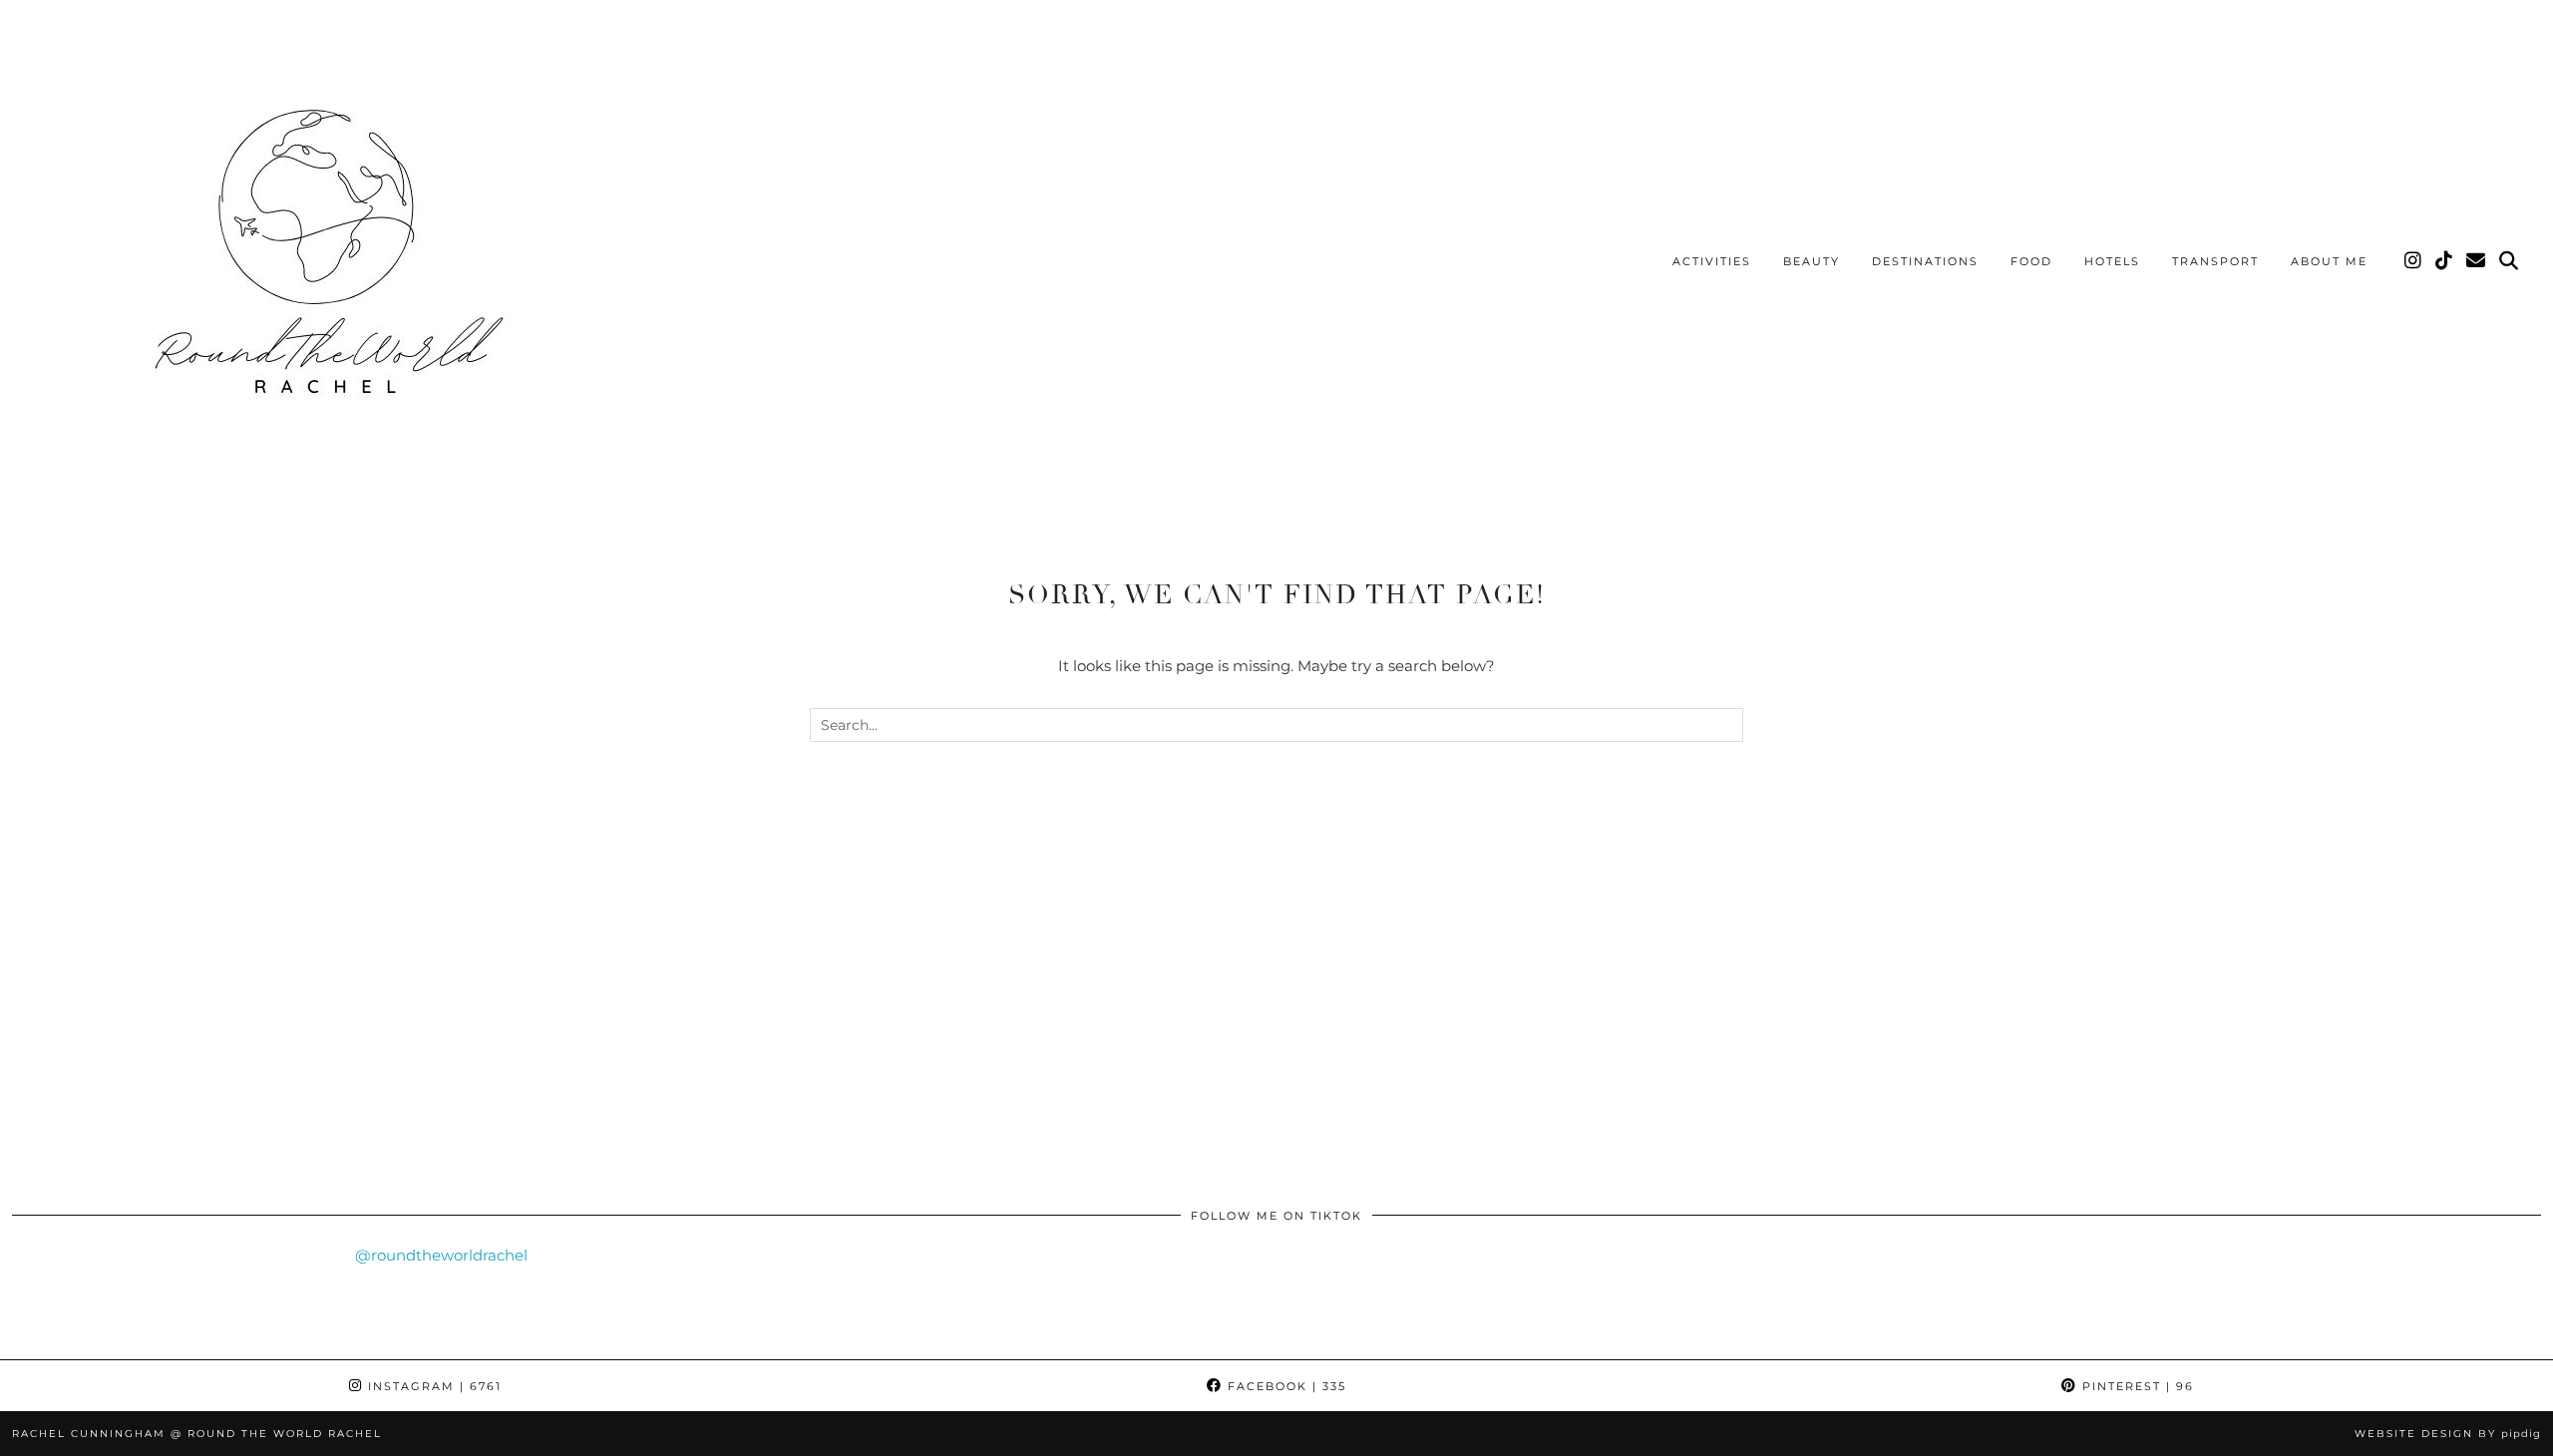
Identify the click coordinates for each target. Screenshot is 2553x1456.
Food (2031, 261)
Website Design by (2448, 1434)
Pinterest (2136, 1386)
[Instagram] (2414, 261)
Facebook (1284, 1386)
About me (2329, 261)
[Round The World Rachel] (319, 264)
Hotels (2112, 261)
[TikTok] (2445, 261)
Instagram (432, 1386)
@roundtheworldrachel (441, 1255)
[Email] (2477, 261)
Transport (2215, 261)
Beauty (1812, 261)
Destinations (1925, 261)
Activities (1712, 261)
